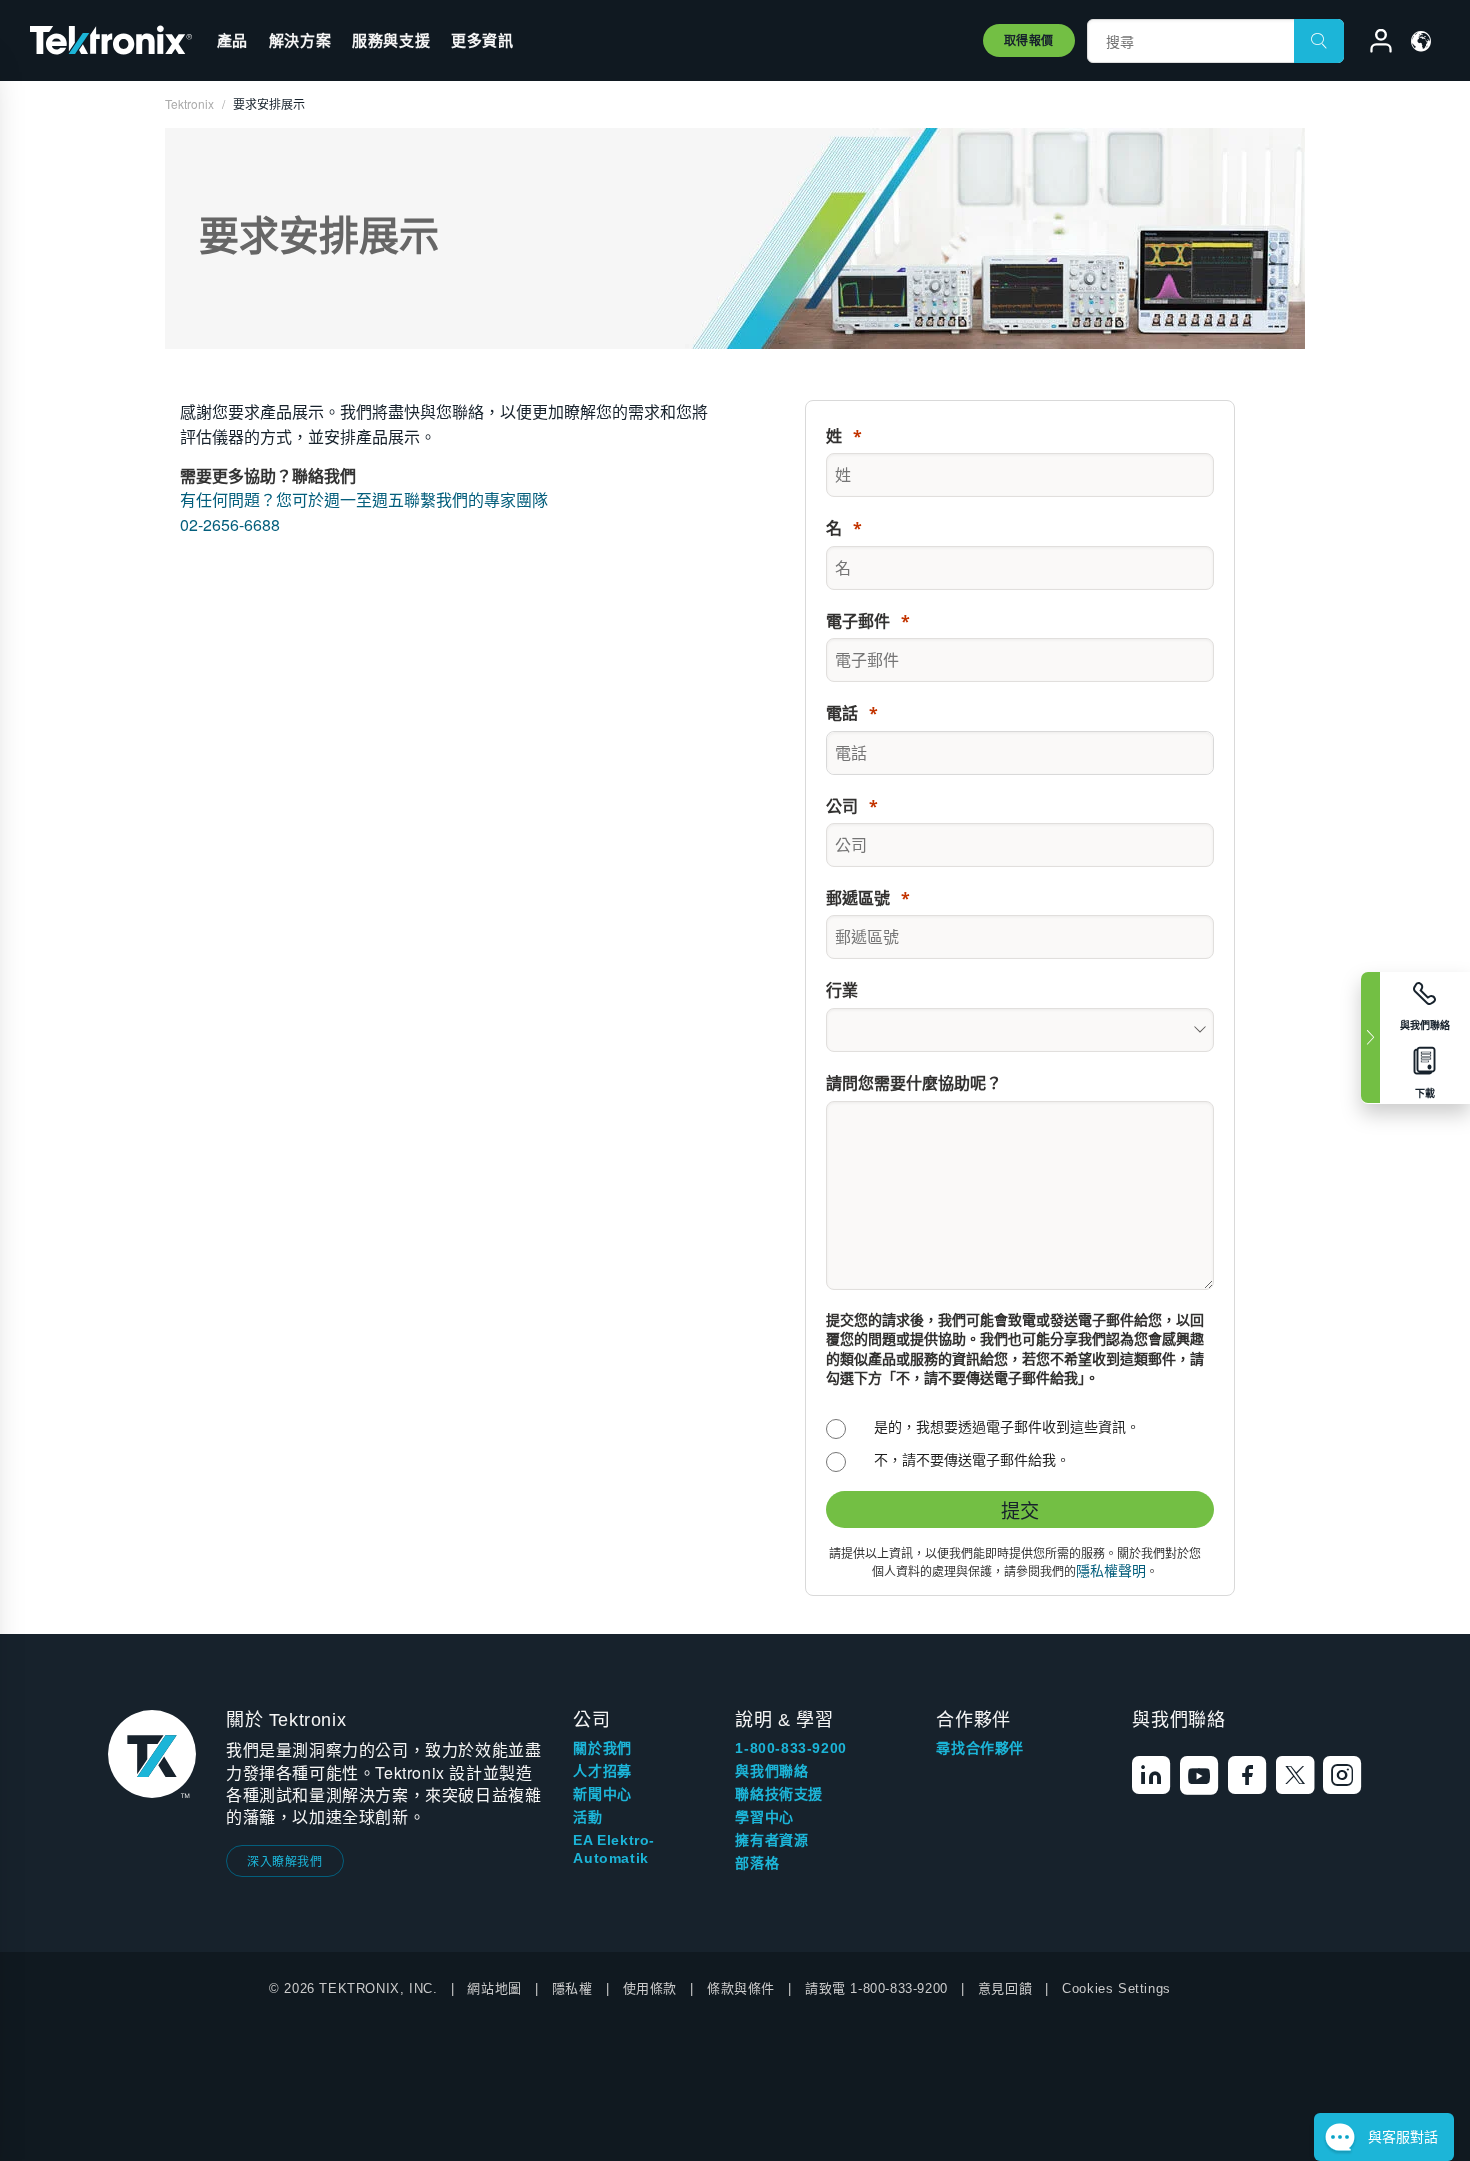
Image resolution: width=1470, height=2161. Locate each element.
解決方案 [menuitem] (300, 40)
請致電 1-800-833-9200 (876, 1988)
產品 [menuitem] (232, 40)
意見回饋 (1005, 1988)
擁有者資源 (771, 1840)
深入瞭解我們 (285, 1860)
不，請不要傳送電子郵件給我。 (972, 1459)
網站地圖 (494, 1988)
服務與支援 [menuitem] (391, 40)
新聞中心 (602, 1794)
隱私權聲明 (1111, 1570)
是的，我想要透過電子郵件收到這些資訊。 (1007, 1426)
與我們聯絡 (771, 1771)
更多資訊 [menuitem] (482, 40)
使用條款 (650, 1988)
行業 (842, 990)
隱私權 (572, 1988)
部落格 (757, 1863)
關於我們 (602, 1748)
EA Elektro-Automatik (614, 1849)
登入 (1372, 44)
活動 (587, 1817)
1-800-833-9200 (790, 1748)
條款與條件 (741, 1988)
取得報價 (1029, 40)
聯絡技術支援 (779, 1794)
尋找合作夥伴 (980, 1748)
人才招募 (602, 1771)
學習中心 (764, 1817)
